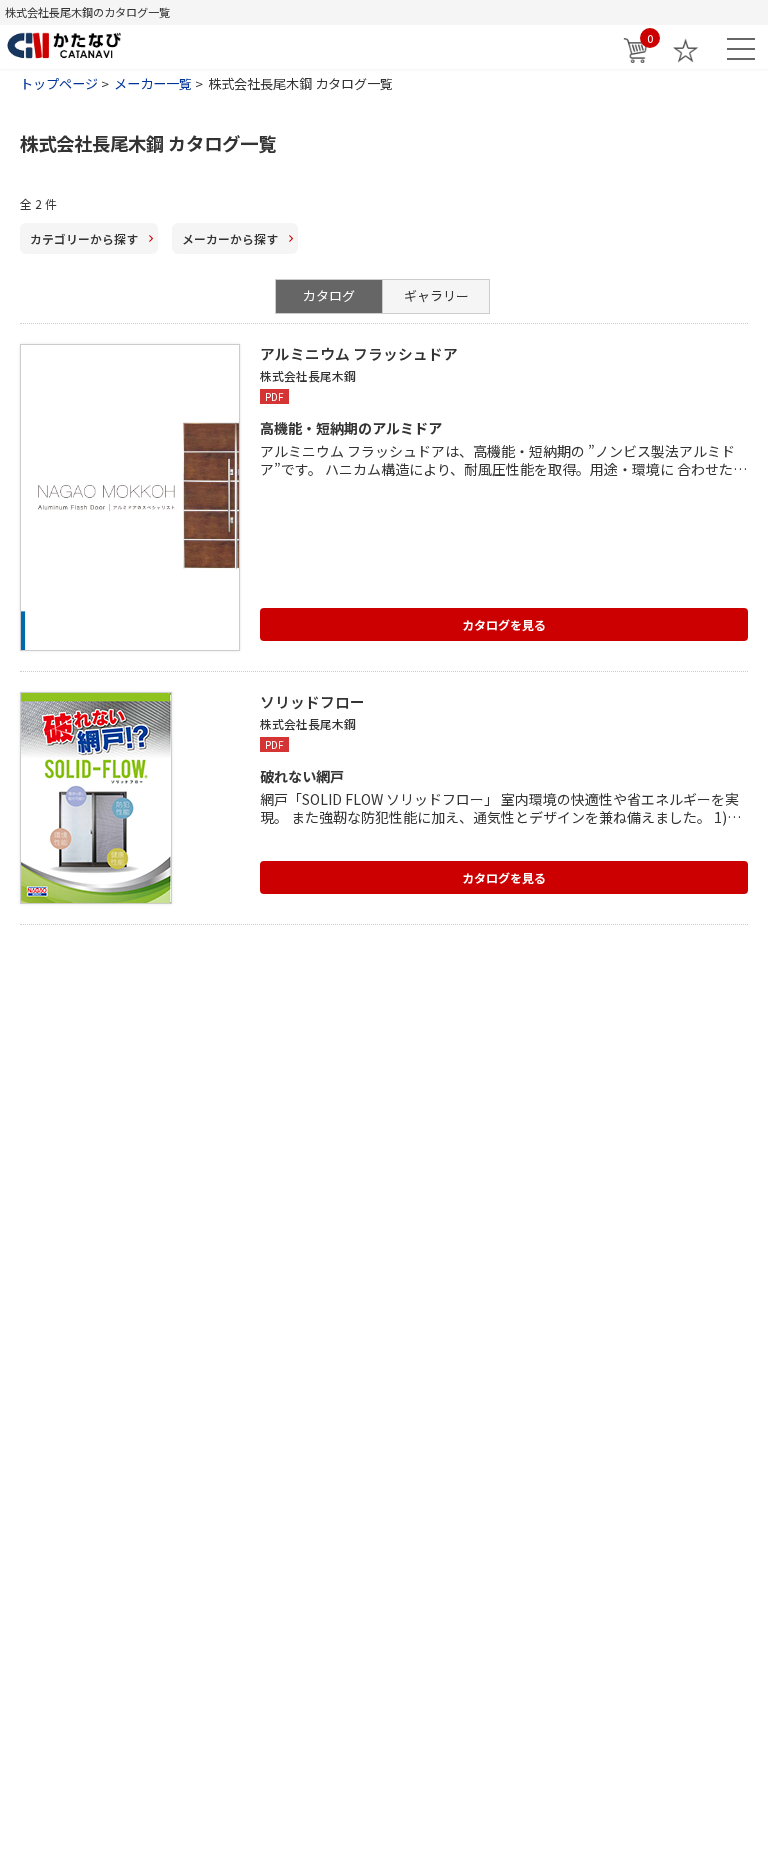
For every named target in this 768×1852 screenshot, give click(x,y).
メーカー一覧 (153, 83)
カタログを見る (504, 624)
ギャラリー (436, 295)
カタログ (329, 295)
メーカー (230, 238)
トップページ (59, 83)
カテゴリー (84, 238)
